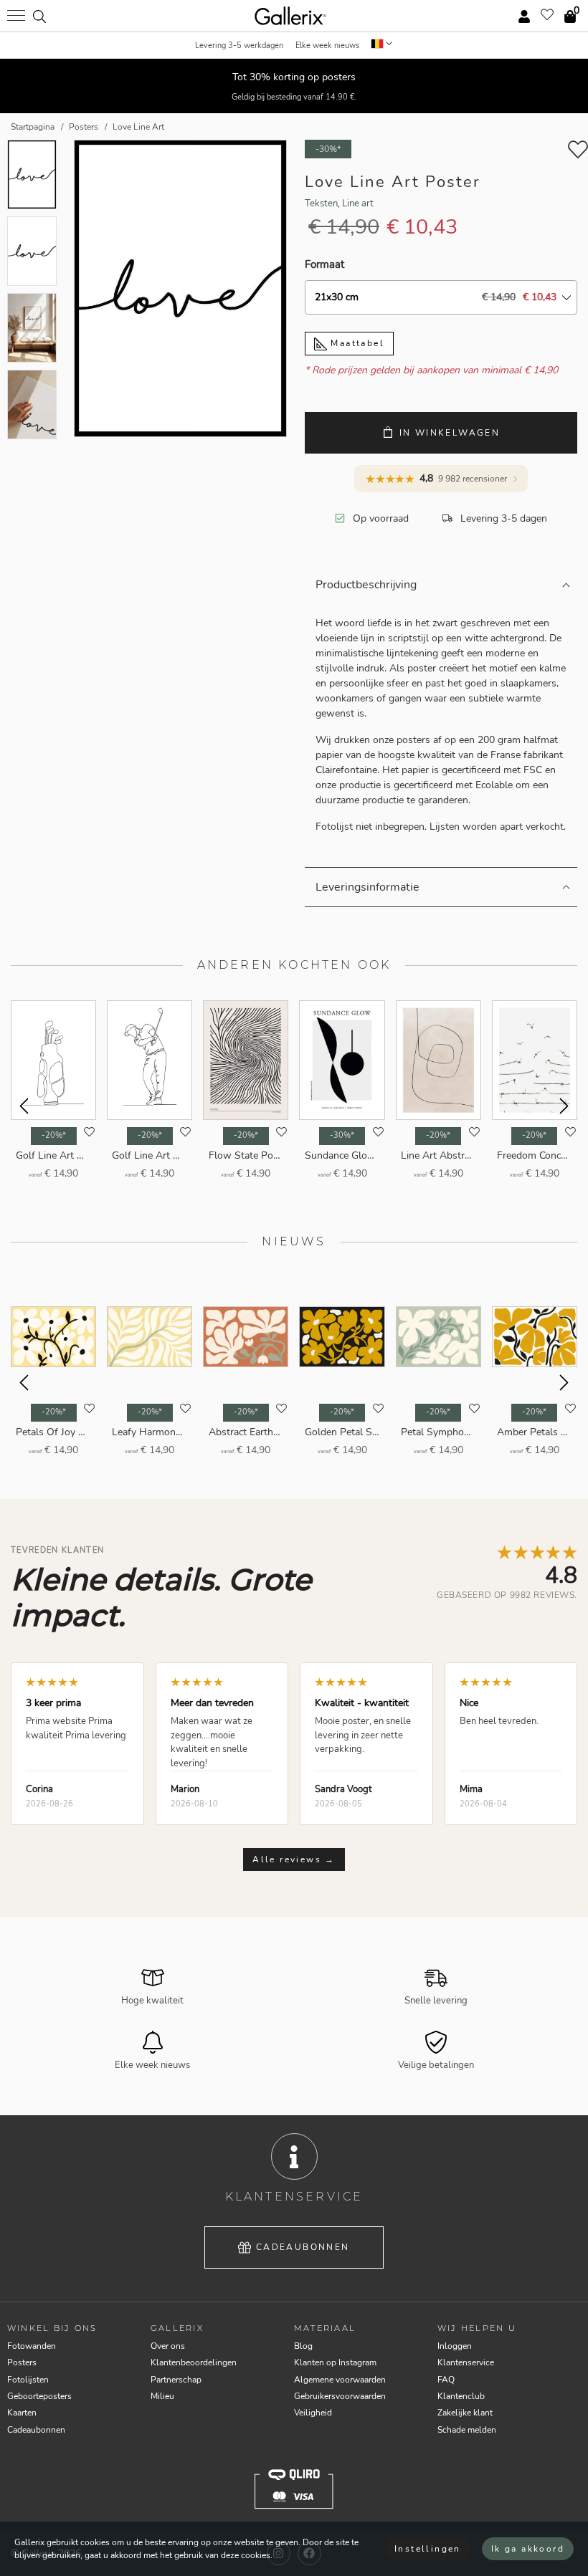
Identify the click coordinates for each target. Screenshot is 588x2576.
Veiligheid (313, 2413)
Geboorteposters (39, 2396)
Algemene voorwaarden (340, 2380)
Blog (303, 2346)
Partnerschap (176, 2380)
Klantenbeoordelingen (194, 2362)
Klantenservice (466, 2362)
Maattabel (356, 343)
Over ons (168, 2346)
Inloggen (455, 2346)
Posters (22, 2362)
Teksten (321, 204)
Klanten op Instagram (335, 2362)
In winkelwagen (450, 433)
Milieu (162, 2396)
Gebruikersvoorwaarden (340, 2396)
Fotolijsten (28, 2380)
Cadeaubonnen (303, 2247)
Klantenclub (461, 2396)
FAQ (446, 2380)
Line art (358, 204)
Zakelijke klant (465, 2413)
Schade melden (467, 2430)
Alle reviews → (294, 1859)
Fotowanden (32, 2346)
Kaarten (22, 2413)
